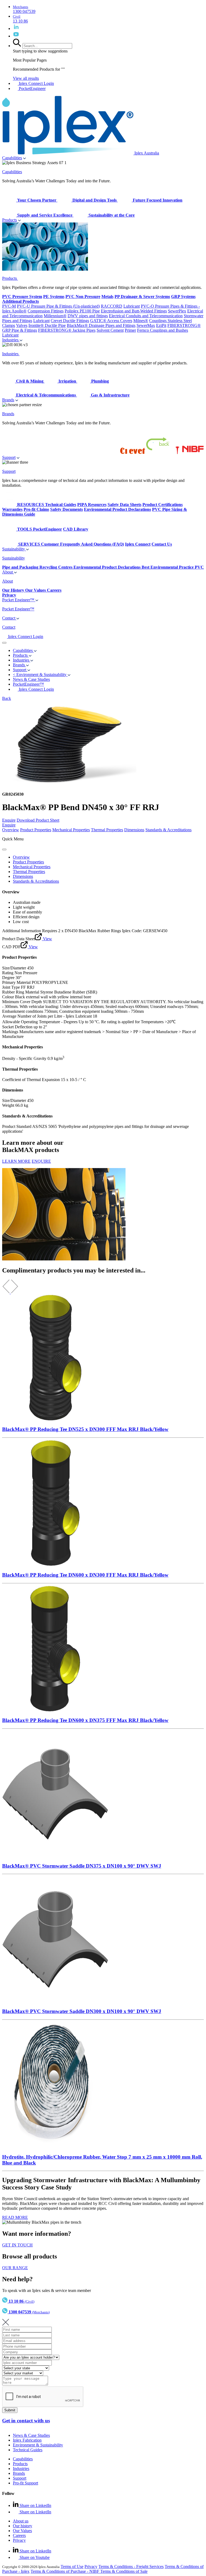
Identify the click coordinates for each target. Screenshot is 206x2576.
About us (21, 2521)
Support (9, 457)
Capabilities (12, 158)
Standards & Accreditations (168, 830)
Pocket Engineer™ (19, 600)
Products (10, 220)
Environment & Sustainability (38, 2445)
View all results (26, 78)
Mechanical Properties (71, 830)
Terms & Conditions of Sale (124, 2571)
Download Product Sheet (38, 820)
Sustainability (14, 549)
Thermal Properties (107, 830)
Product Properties (36, 830)
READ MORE (15, 2217)
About (8, 572)
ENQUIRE (41, 1161)
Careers (19, 2535)
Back (7, 698)
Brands (8, 400)
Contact (9, 618)
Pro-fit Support (25, 2483)
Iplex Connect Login (36, 83)
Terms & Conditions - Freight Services (131, 2566)
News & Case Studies (31, 2435)
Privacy (19, 2540)
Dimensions (134, 830)
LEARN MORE (16, 1161)
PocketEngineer (32, 88)
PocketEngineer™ (28, 684)
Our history (23, 2526)
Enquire (9, 820)
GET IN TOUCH (17, 2245)
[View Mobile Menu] (4, 643)
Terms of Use (72, 2566)
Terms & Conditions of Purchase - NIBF (65, 2571)
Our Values (22, 2531)
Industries (11, 340)
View (47, 939)
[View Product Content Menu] (4, 849)
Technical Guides (28, 2450)
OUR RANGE (15, 2268)
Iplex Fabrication (27, 2440)
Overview (11, 830)
